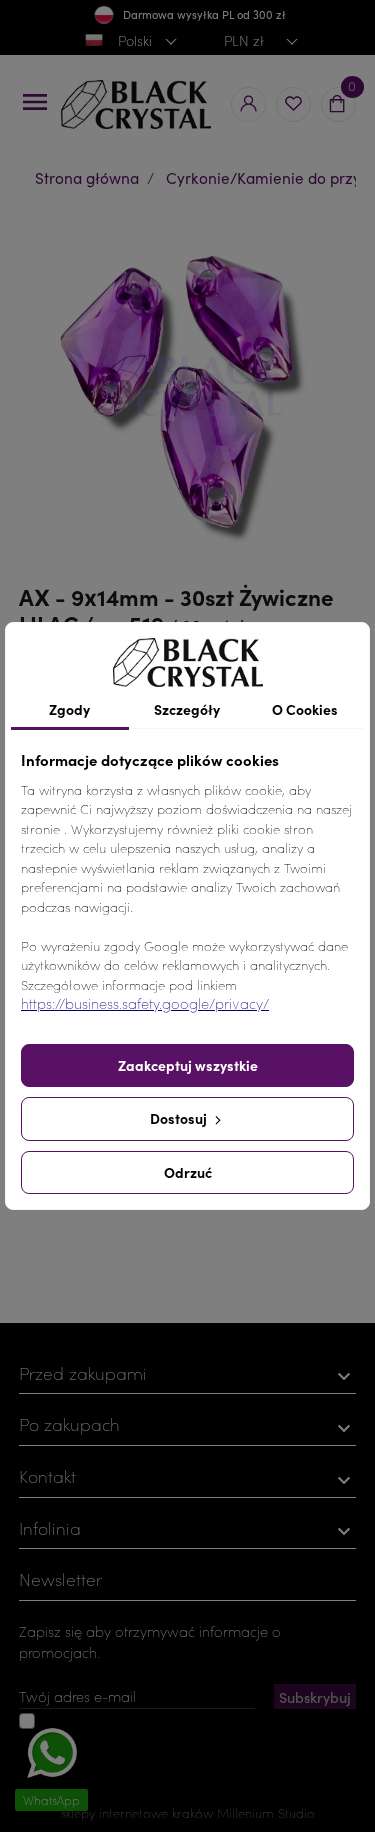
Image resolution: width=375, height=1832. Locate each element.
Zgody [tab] (69, 709)
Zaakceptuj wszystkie (188, 1065)
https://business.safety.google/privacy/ (145, 1003)
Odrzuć (188, 1172)
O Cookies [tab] (305, 709)
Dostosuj (180, 1118)
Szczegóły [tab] (187, 709)
